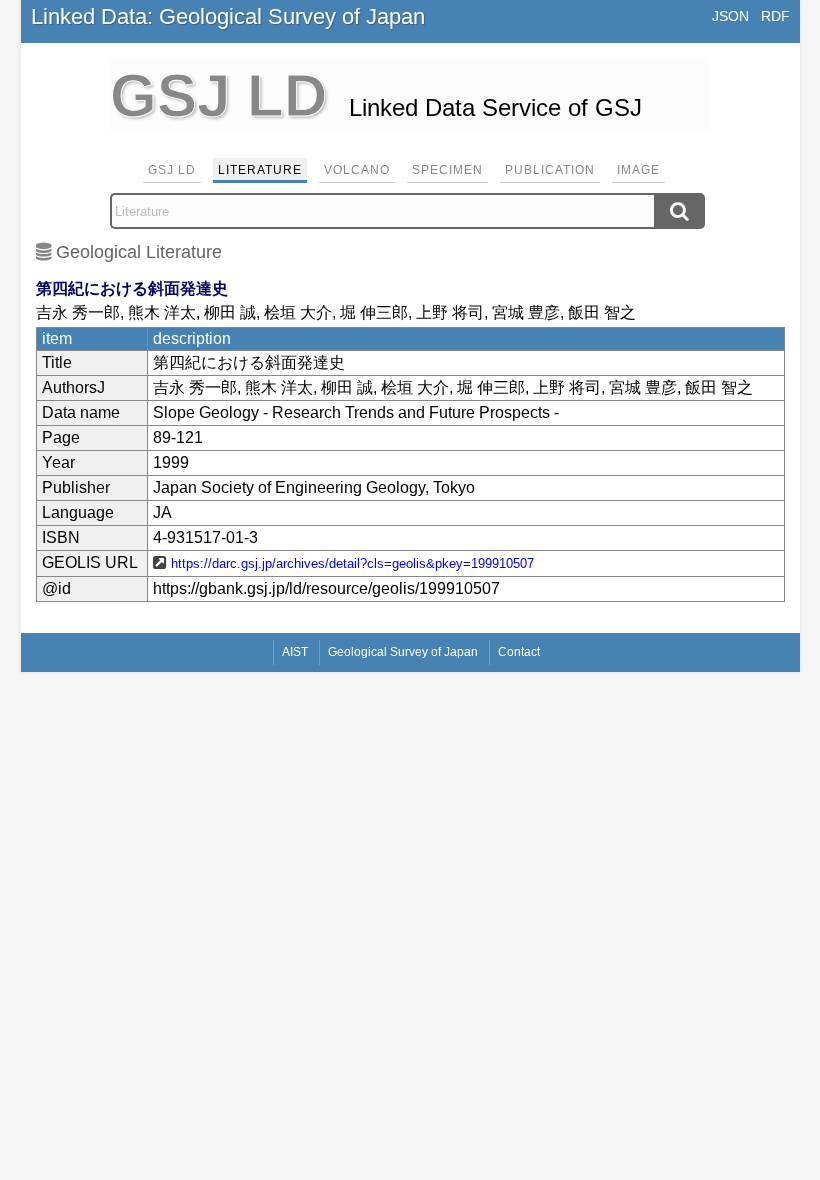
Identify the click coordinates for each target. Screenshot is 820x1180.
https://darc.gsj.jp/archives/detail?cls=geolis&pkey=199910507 (352, 563)
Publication (550, 170)
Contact (519, 652)
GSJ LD (172, 170)
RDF (775, 16)
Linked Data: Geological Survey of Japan (228, 16)
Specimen (447, 170)
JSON (730, 16)
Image (638, 170)
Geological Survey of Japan (403, 652)
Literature (260, 170)
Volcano (357, 170)
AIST (295, 652)
